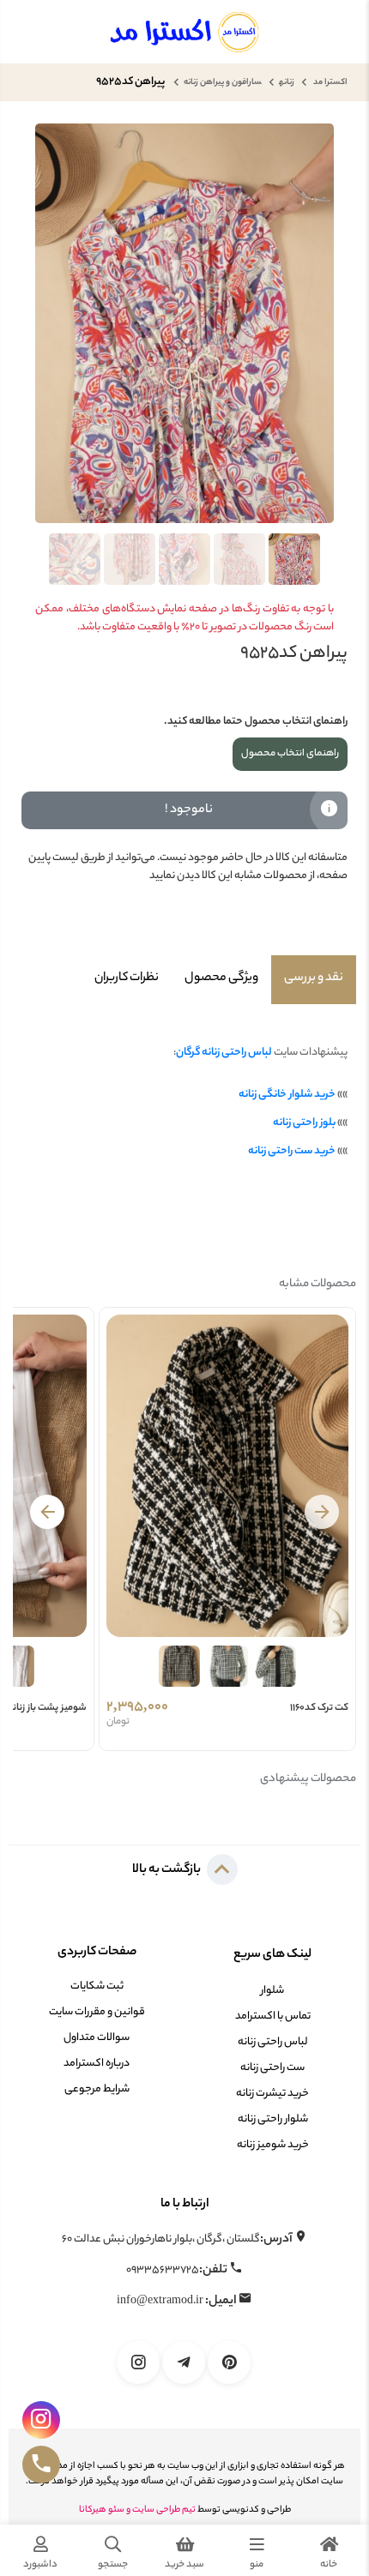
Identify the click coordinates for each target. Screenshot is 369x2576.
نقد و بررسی (314, 978)
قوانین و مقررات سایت (97, 2012)
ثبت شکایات (97, 1986)
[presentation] (322, 1512)
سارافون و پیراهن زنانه (223, 83)
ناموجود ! (189, 810)
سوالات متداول (97, 2038)
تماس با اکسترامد (273, 2016)
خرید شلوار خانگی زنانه (287, 1095)
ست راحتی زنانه (272, 2068)
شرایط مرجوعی (97, 2089)
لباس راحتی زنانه (273, 2042)
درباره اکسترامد (97, 2064)
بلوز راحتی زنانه (304, 1123)
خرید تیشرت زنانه (272, 2094)
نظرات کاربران (127, 978)
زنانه (287, 83)
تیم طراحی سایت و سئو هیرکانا (137, 2510)
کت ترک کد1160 (319, 1708)
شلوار (272, 1991)
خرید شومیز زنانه (273, 2145)
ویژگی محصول (221, 978)
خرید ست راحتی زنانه (292, 1151)
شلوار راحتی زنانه (273, 2119)
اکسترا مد (330, 83)
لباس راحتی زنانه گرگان (224, 1053)
